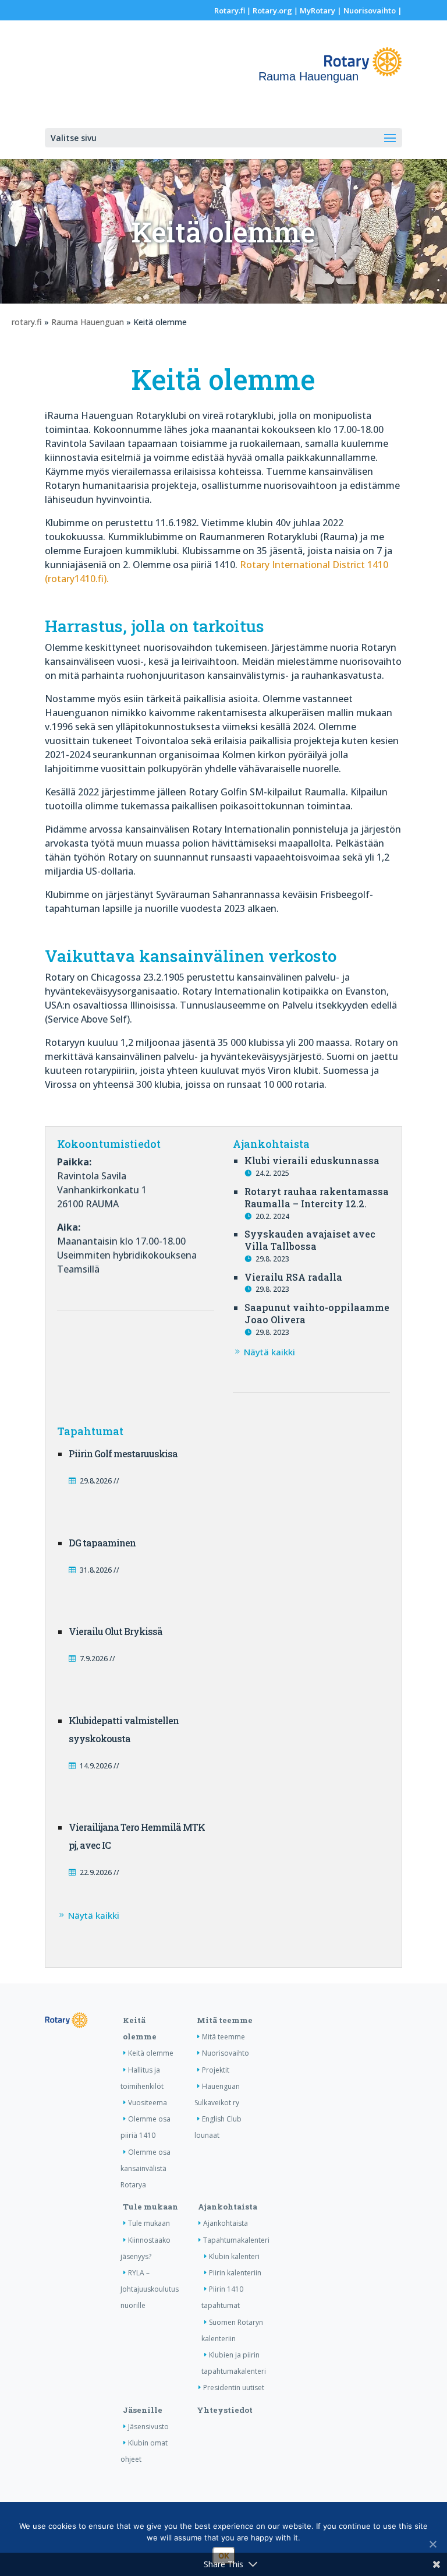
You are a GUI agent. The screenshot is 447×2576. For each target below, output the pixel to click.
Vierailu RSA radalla (293, 1277)
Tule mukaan (150, 2207)
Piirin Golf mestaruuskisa (123, 1453)
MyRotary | (322, 10)
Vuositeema (148, 2103)
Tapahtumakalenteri (236, 2240)
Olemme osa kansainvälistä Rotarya (146, 2168)
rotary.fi (27, 322)
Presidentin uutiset (234, 2388)
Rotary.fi (230, 10)
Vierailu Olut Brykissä (116, 1631)
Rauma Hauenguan (88, 322)
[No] (432, 2544)
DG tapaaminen (102, 1543)
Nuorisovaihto (370, 10)
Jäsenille (143, 2410)
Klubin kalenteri (234, 2256)
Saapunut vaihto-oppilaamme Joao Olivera (317, 1313)
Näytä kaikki (269, 1352)
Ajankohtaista (228, 2207)
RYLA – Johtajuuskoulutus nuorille (150, 2289)
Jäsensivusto (148, 2427)
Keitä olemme (151, 2053)
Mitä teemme (225, 2020)
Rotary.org (272, 10)
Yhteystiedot (225, 2410)
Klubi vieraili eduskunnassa (312, 1160)
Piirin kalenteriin (235, 2273)
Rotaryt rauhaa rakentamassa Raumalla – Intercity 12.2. (317, 1197)
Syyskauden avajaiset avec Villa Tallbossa (310, 1240)
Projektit (216, 2070)
